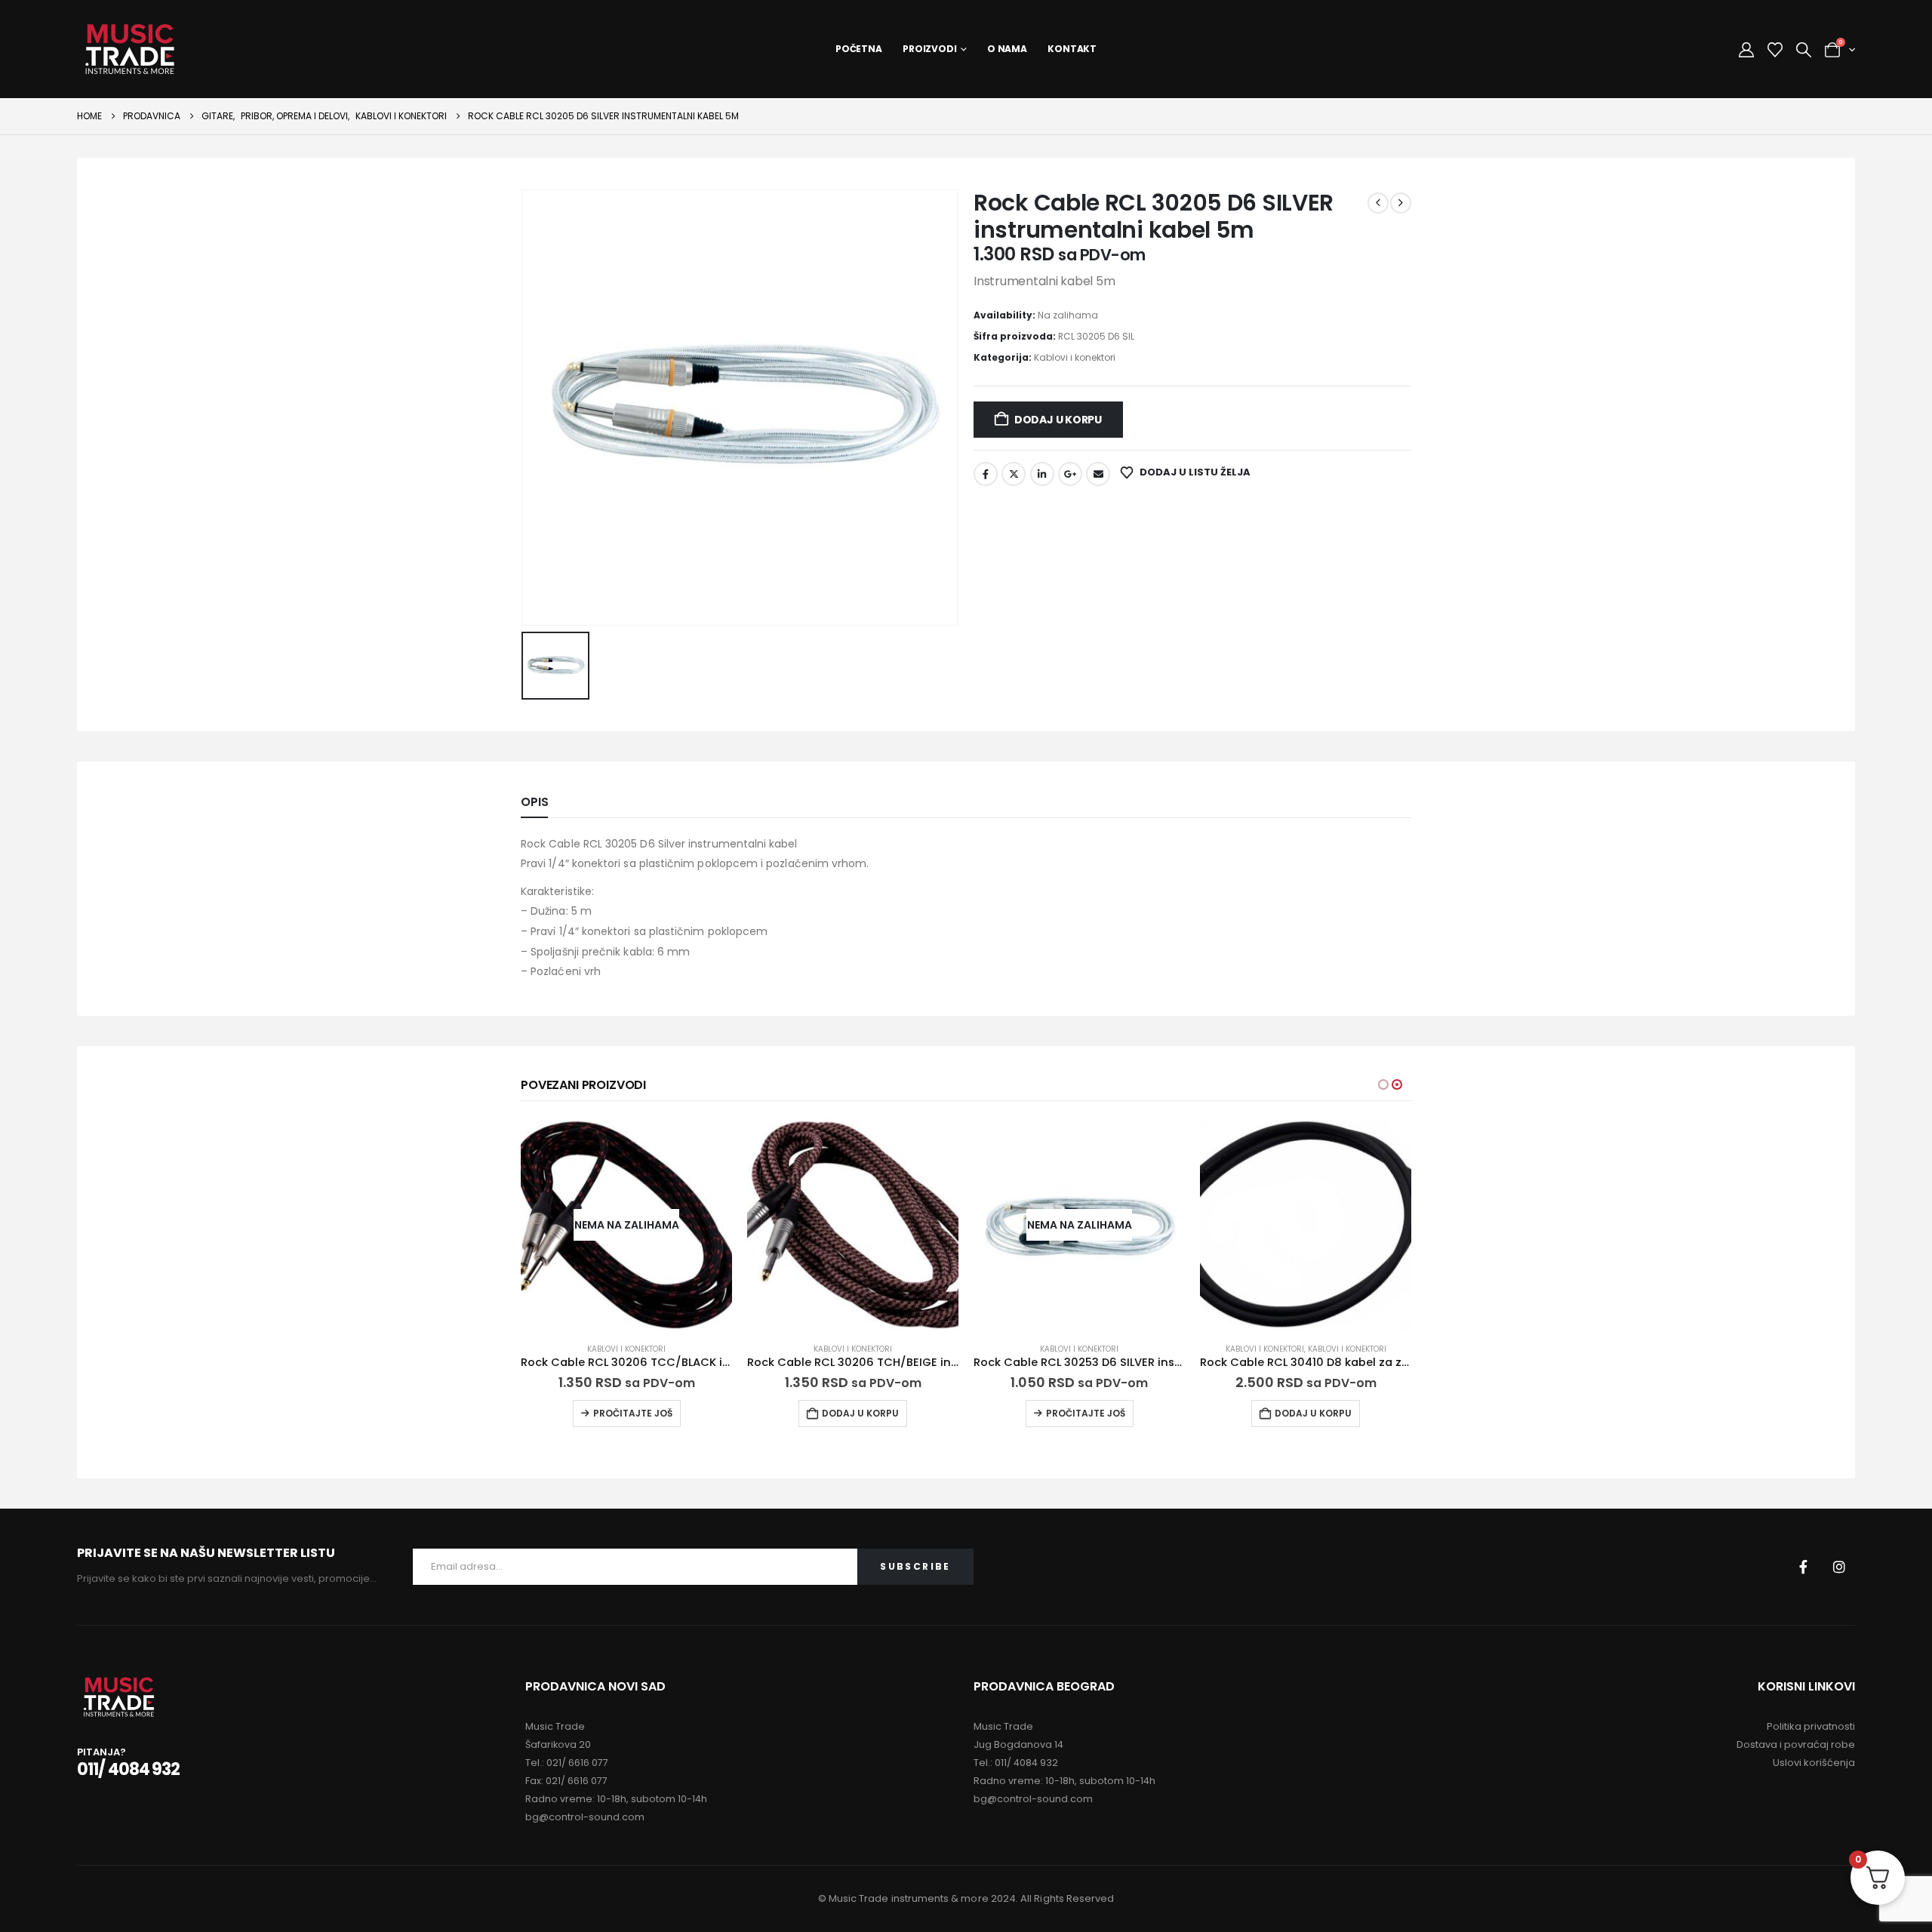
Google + (1070, 474)
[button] (1804, 50)
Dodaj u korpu (1058, 420)
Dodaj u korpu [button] (860, 1413)
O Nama (1007, 49)
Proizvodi (930, 49)
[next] (1401, 203)
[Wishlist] (1775, 50)
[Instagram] (1839, 1567)
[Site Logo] (130, 49)
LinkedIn (1042, 474)
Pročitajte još (633, 1413)
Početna (859, 49)
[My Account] (1746, 50)
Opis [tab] (534, 802)
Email (1098, 474)
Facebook (986, 474)
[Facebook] (1804, 1567)
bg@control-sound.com (585, 1817)
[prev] (1378, 203)
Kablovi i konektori (1075, 357)
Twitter (1014, 474)
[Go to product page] (853, 1225)
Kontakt (1072, 49)
